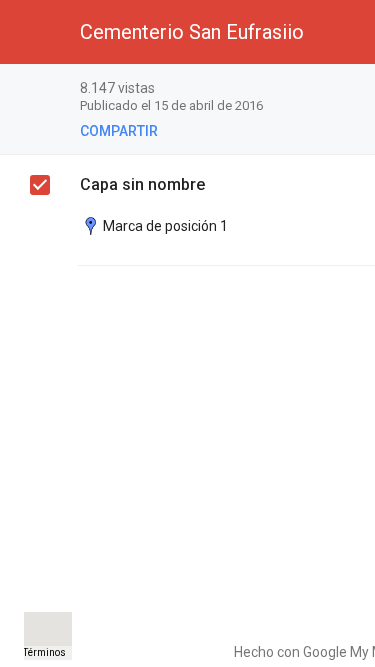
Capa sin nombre (142, 184)
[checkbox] (40, 185)
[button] (32, 32)
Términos (44, 652)
